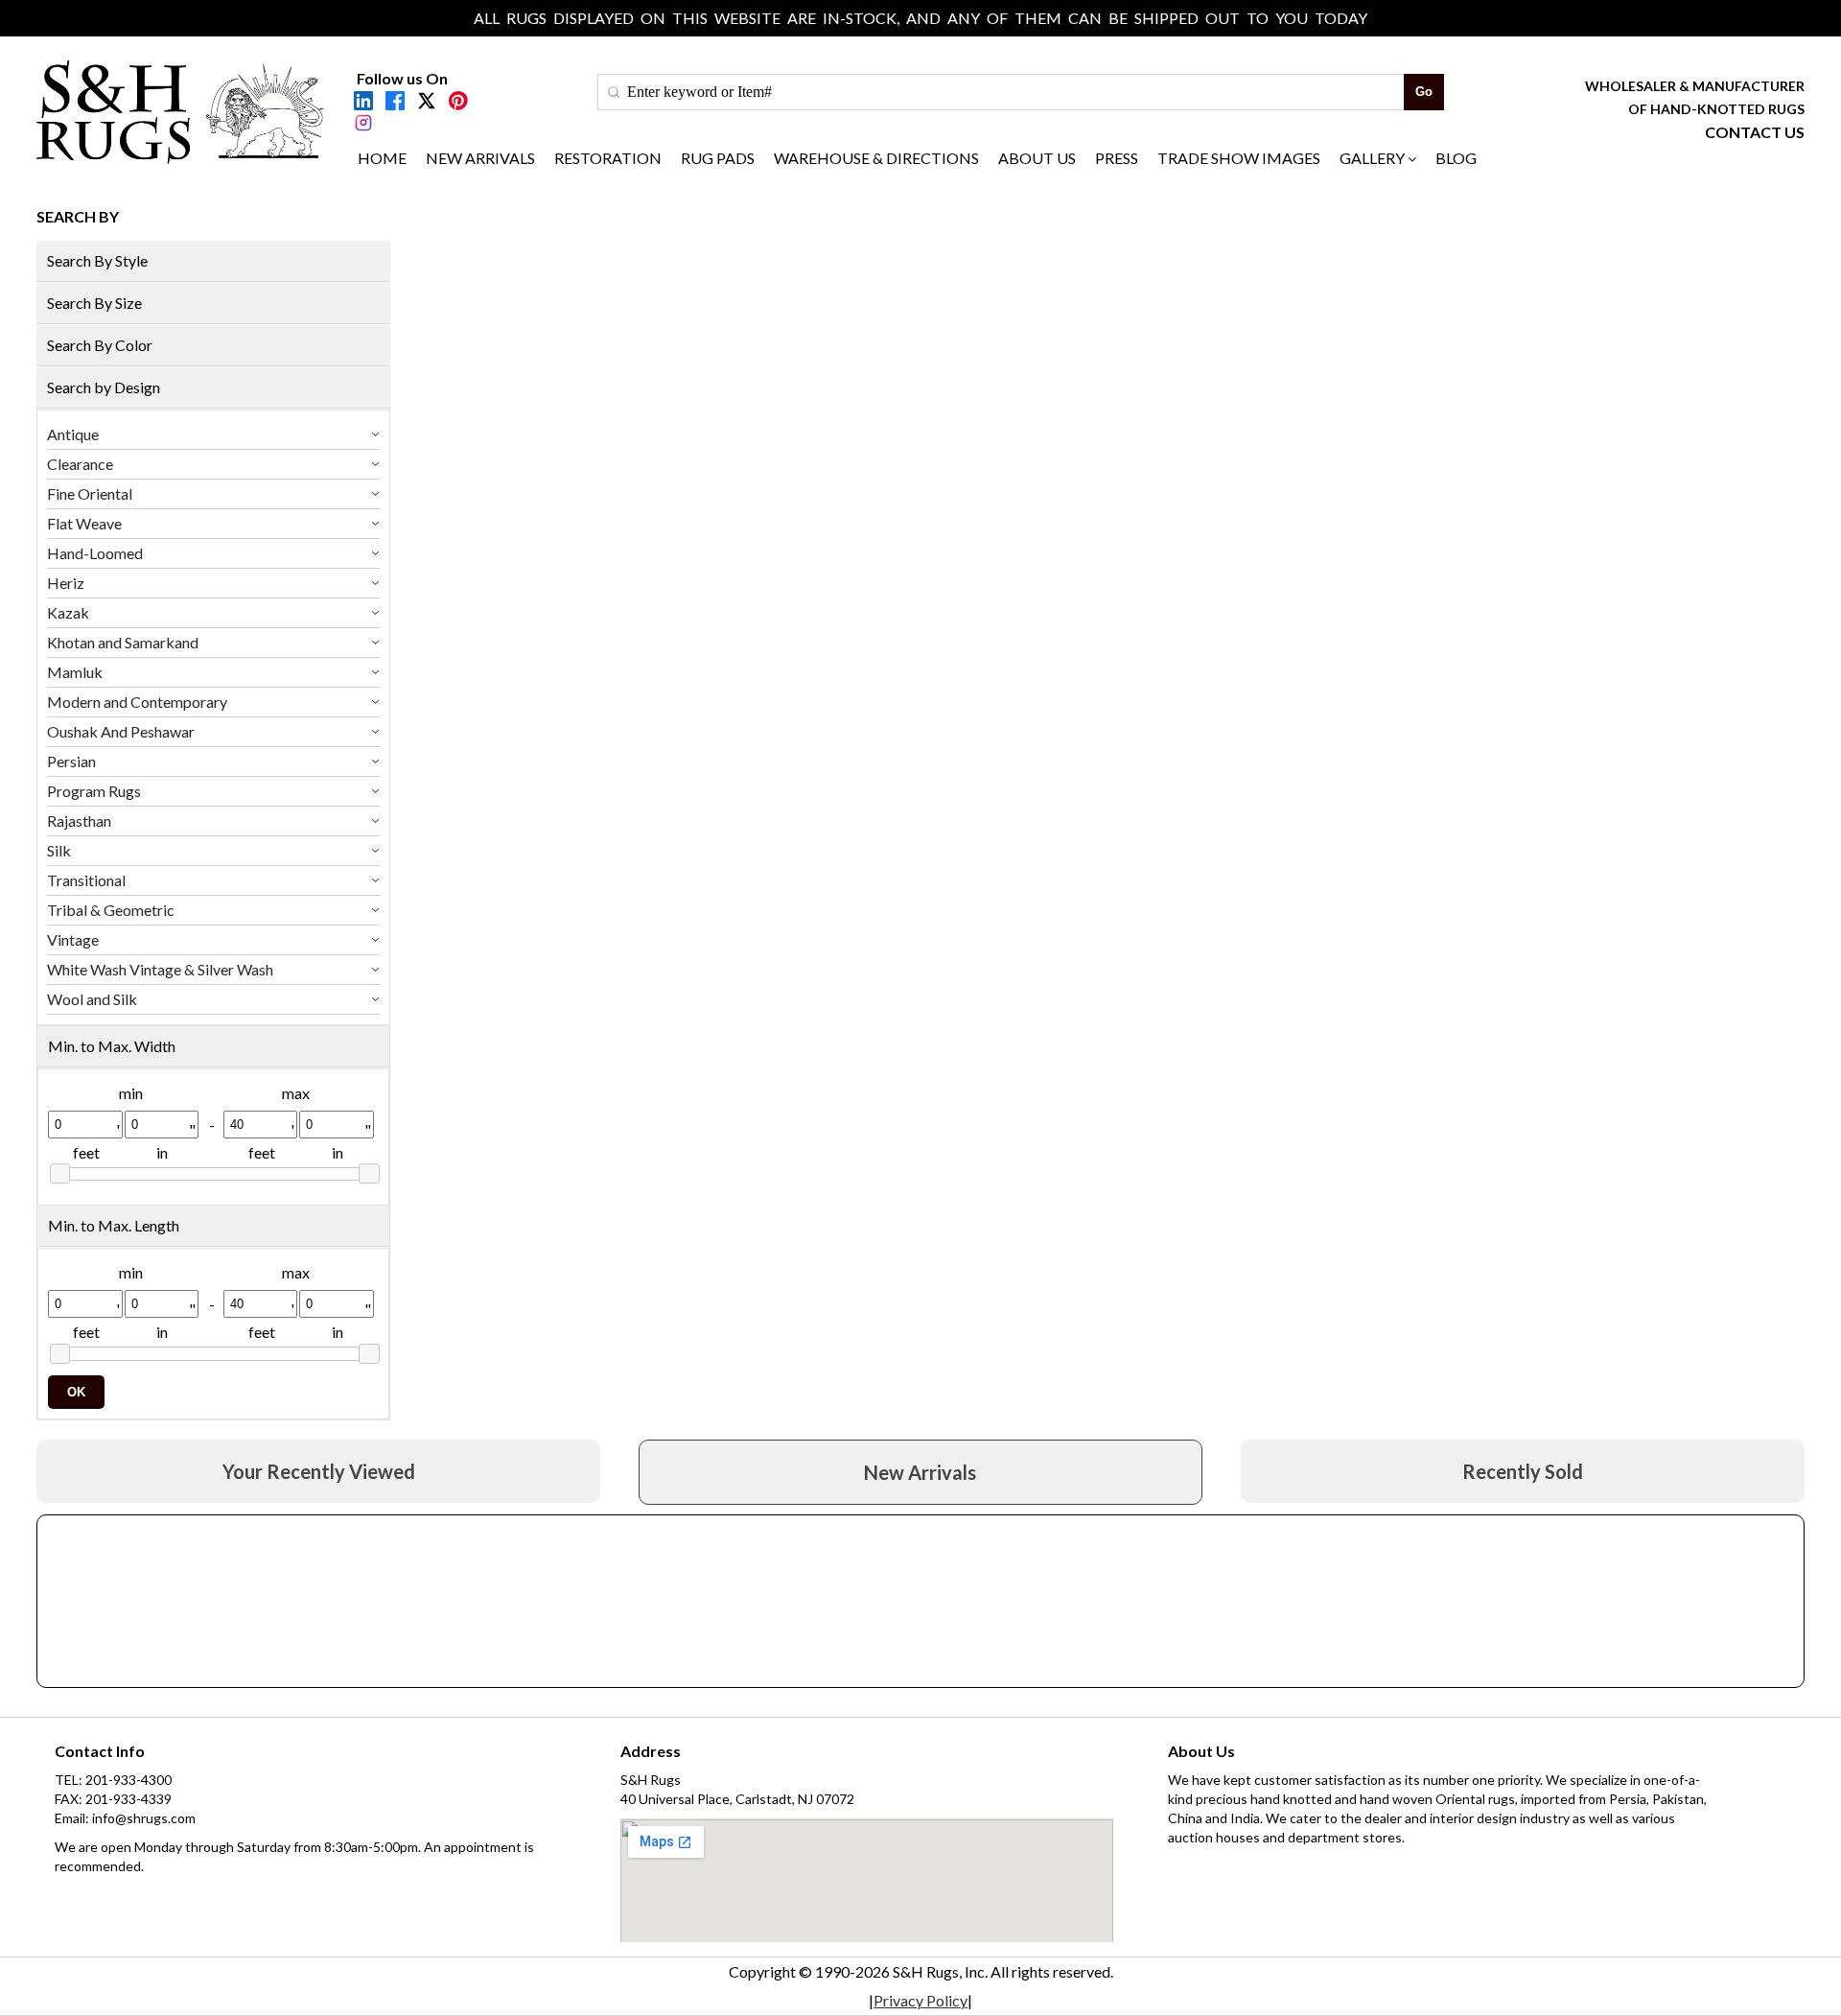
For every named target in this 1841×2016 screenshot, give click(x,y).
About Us (1037, 158)
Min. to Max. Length (114, 1225)
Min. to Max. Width (112, 1046)
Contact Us (1755, 132)
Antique (73, 434)
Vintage (73, 939)
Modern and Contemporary (137, 702)
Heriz (66, 583)
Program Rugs (94, 791)
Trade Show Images (1239, 158)
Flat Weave (84, 523)
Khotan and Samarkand (123, 642)
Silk (59, 850)
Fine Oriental (90, 493)
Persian (71, 761)
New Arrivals (480, 158)
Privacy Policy (920, 2000)
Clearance (80, 464)
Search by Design (104, 387)
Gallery (1372, 158)
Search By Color (100, 345)
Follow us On (402, 78)
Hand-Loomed (95, 553)
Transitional (86, 880)
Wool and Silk (92, 999)
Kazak (68, 612)
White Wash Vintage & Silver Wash (160, 969)
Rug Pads (718, 158)
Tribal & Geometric (111, 910)
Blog (1456, 158)
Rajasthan (79, 820)
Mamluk (75, 672)
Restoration (608, 158)
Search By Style (97, 260)
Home (382, 158)
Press (1117, 158)
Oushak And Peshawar (121, 731)
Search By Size (94, 303)
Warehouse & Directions (876, 158)
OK (76, 1392)
